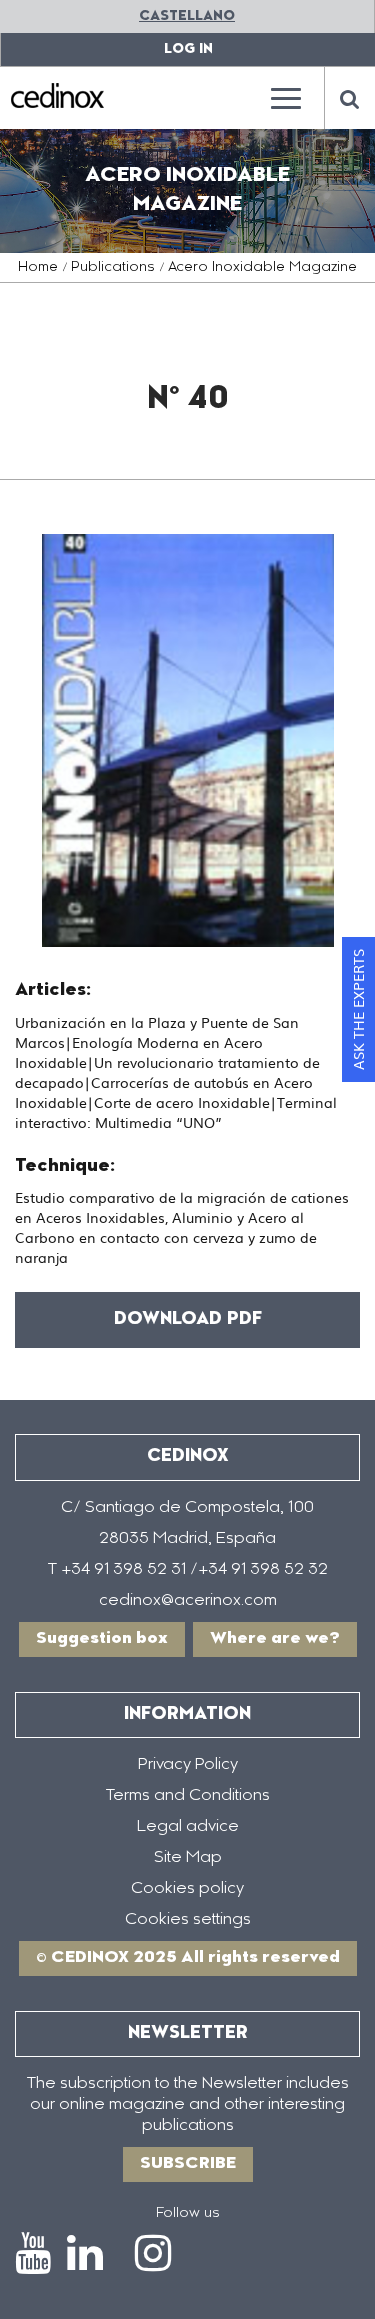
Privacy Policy (188, 1765)
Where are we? (275, 1639)
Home (38, 268)
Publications (113, 268)
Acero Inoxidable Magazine (262, 268)
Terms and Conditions (188, 1796)
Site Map (188, 1858)
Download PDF (188, 1319)
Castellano (187, 16)
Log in (188, 49)
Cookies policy (187, 1889)
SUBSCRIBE (188, 2164)
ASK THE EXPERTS (358, 1009)
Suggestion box (102, 1639)
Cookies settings (188, 1920)
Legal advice (188, 1827)
